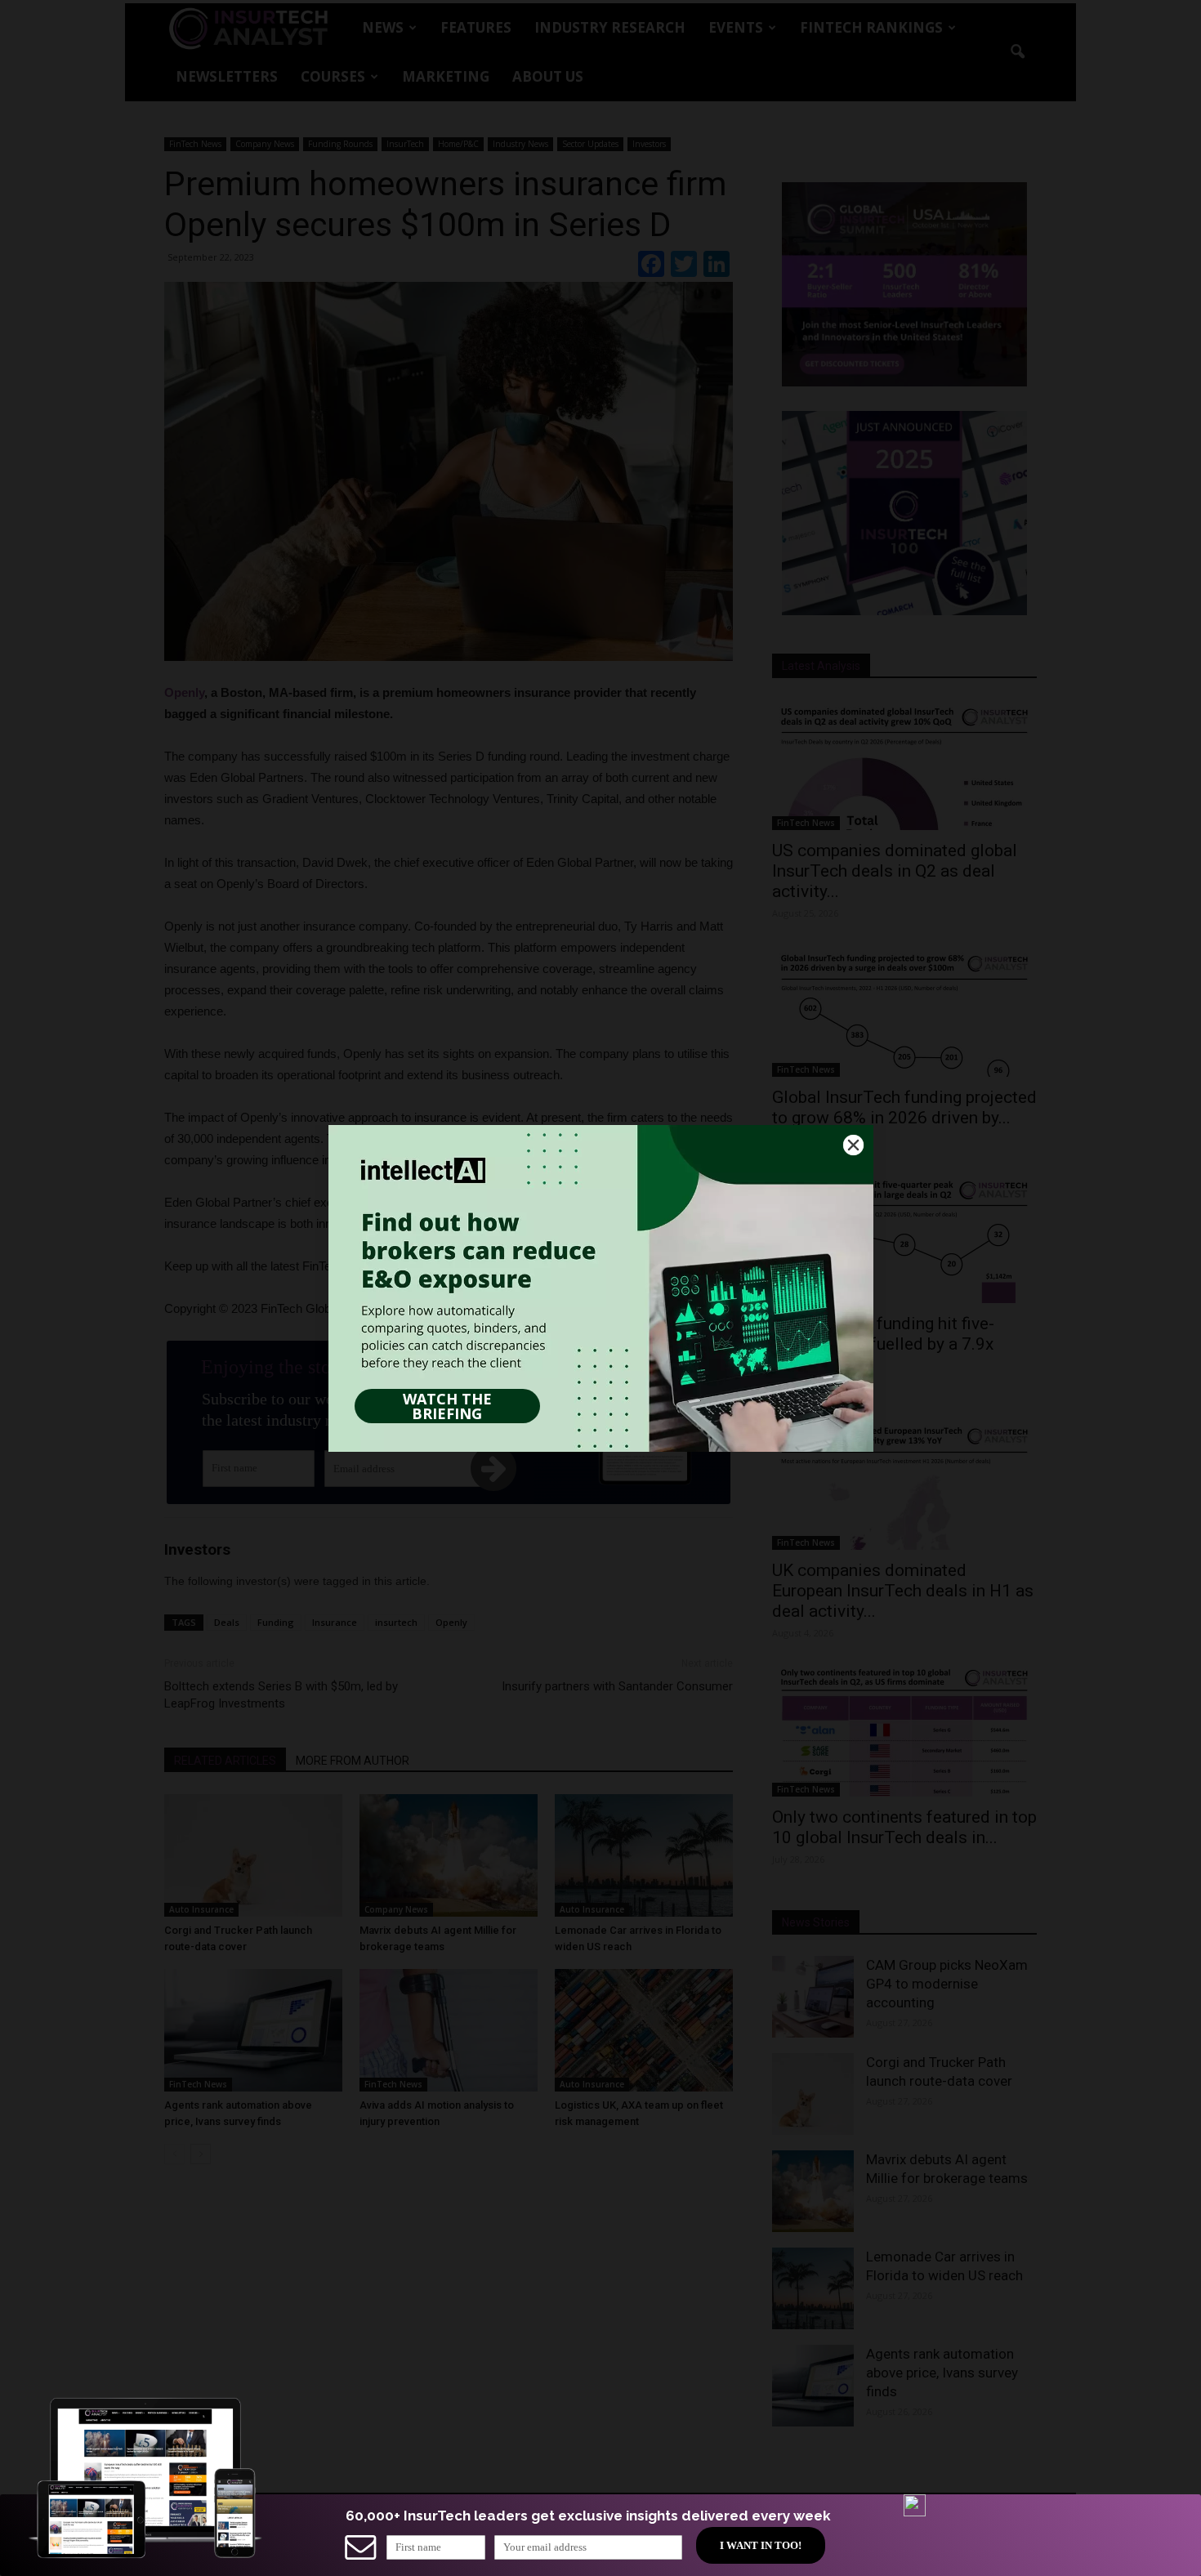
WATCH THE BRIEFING (447, 1406)
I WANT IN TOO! (761, 2545)
